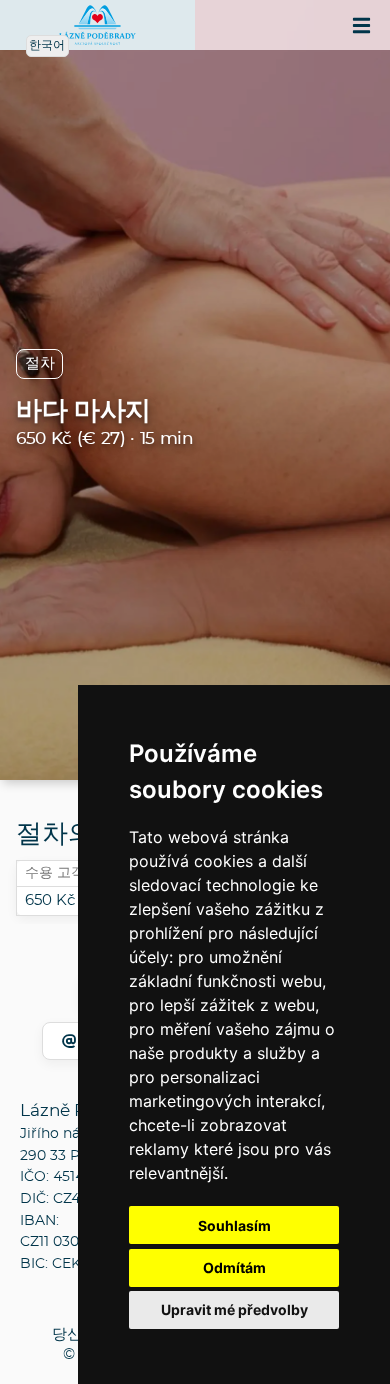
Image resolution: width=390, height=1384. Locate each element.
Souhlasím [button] (234, 1225)
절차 (39, 363)
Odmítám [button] (234, 1267)
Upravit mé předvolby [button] (234, 1309)
